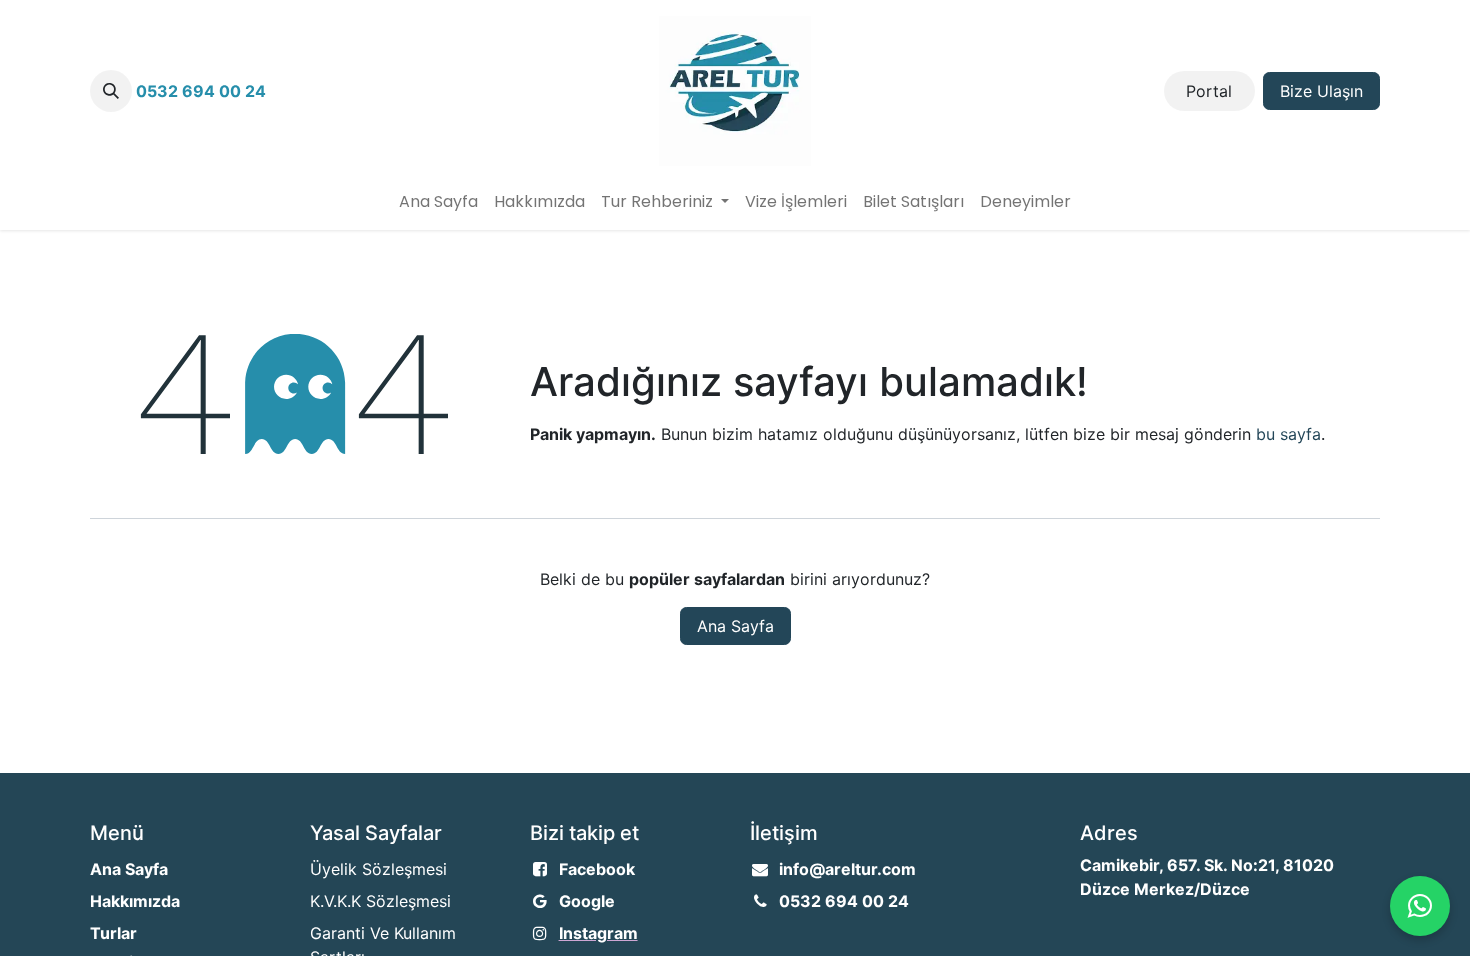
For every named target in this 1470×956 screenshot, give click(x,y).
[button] (111, 91)
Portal (1209, 91)
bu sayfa (1288, 434)
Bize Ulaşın (1321, 91)
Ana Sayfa (735, 626)
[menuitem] (438, 202)
